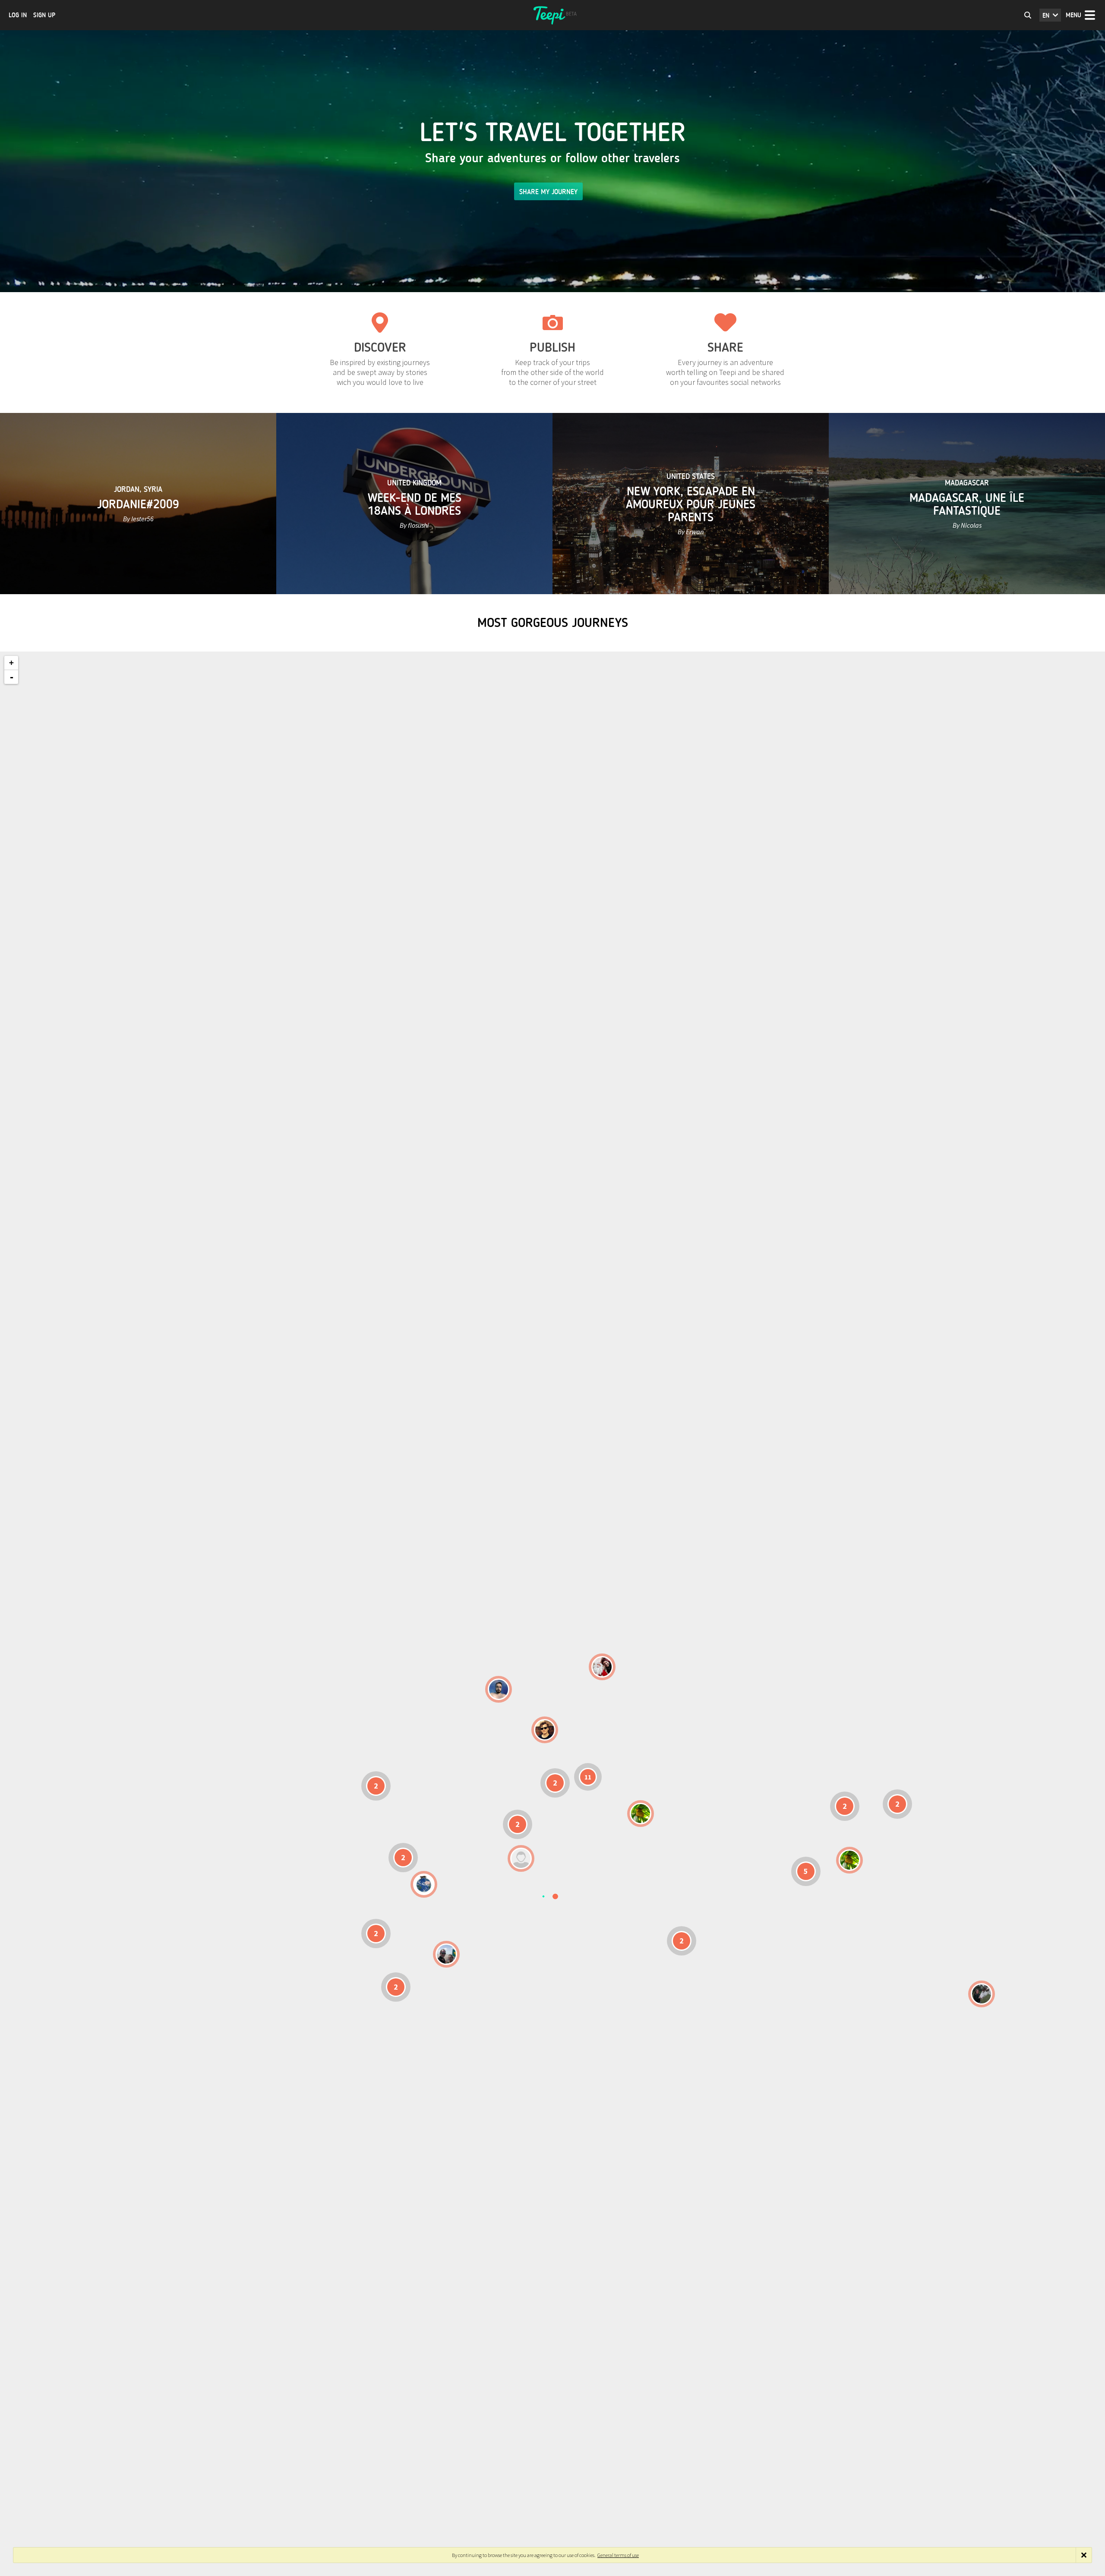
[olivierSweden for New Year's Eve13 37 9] (602, 1667)
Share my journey (548, 192)
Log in (18, 15)
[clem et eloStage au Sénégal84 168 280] (521, 1858)
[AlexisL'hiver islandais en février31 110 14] (499, 1689)
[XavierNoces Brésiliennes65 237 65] (446, 1954)
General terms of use (618, 2555)
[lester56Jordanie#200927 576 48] (641, 1814)
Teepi (552, 15)
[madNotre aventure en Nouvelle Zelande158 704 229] (982, 1994)
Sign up (44, 15)
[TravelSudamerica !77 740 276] (424, 1884)
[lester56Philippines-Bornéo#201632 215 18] (849, 1860)
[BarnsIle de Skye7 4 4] (545, 1730)
